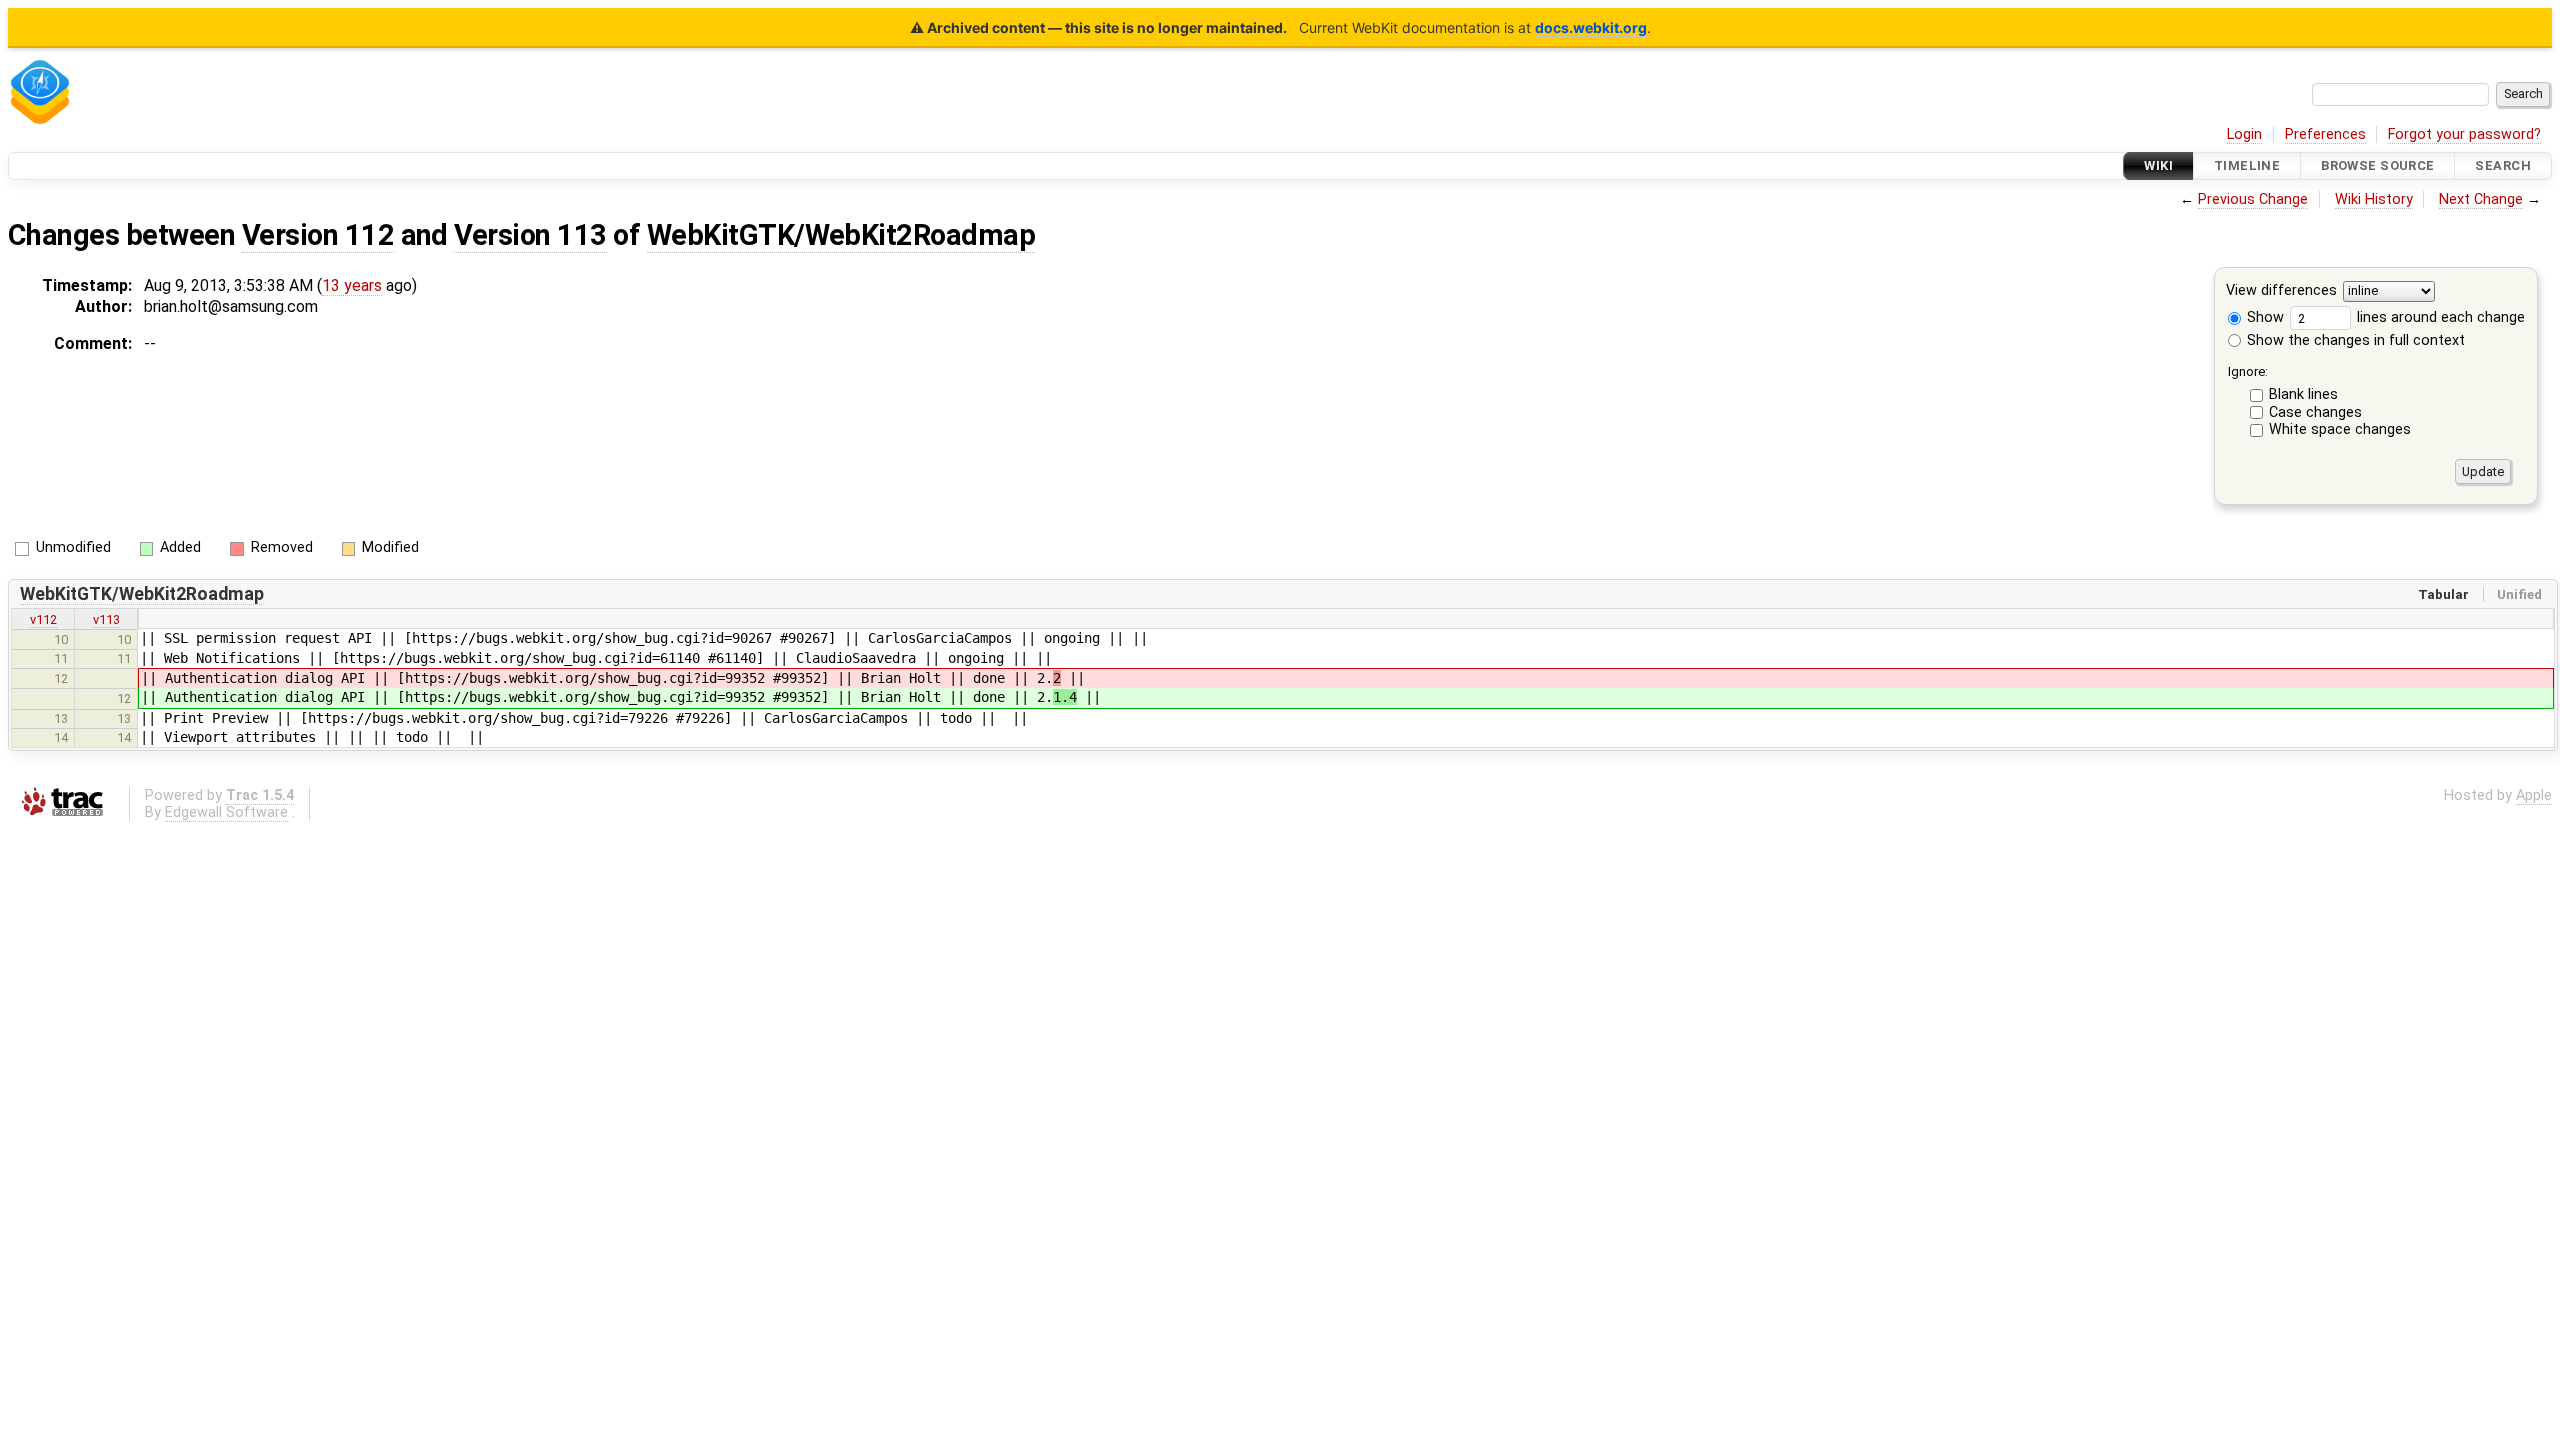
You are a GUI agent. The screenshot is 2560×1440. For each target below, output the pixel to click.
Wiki (2158, 165)
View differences (2281, 291)
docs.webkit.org (1591, 27)
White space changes (2340, 429)
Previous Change (2253, 199)
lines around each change (2439, 317)
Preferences (2325, 134)
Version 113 (530, 235)
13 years (352, 285)
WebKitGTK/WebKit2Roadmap (841, 235)
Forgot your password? (2464, 134)
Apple (2534, 795)
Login (2244, 134)
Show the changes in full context (2354, 340)
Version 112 (318, 235)
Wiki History (2374, 199)
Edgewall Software (226, 812)
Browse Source (2378, 165)
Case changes (2315, 412)
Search (2503, 165)
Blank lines (2303, 394)
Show (2263, 317)
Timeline (2247, 165)
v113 (106, 619)
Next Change (2481, 199)
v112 (43, 619)
